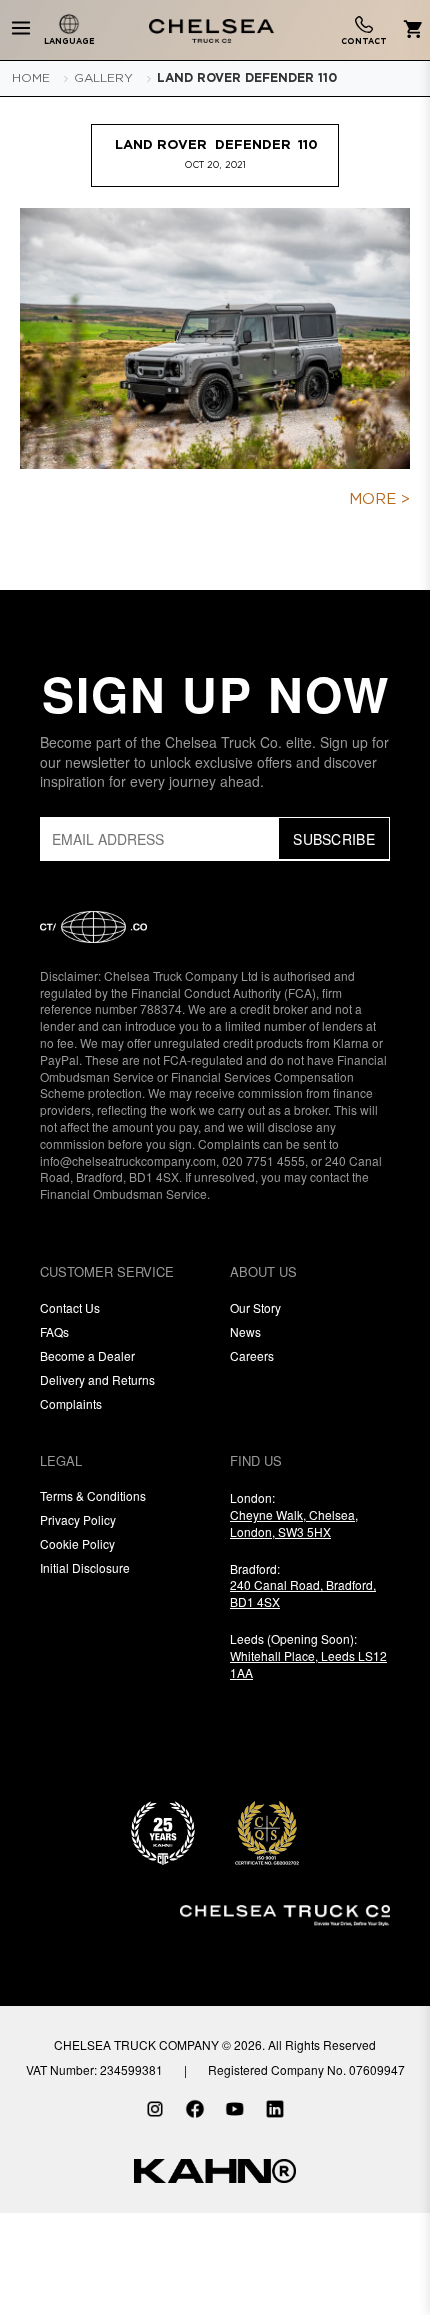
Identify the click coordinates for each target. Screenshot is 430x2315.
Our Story (255, 1307)
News (245, 1331)
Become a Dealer (87, 1355)
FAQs (54, 1331)
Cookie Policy (77, 1543)
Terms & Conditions (93, 1495)
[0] (409, 30)
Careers (252, 1355)
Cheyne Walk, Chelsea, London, (294, 1523)
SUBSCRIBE (334, 839)
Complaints (71, 1403)
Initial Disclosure (85, 1567)
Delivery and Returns (97, 1379)
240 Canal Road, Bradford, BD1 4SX (303, 1593)
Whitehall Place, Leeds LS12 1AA (308, 1664)
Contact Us (70, 1307)
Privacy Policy (78, 1519)
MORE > (379, 499)
